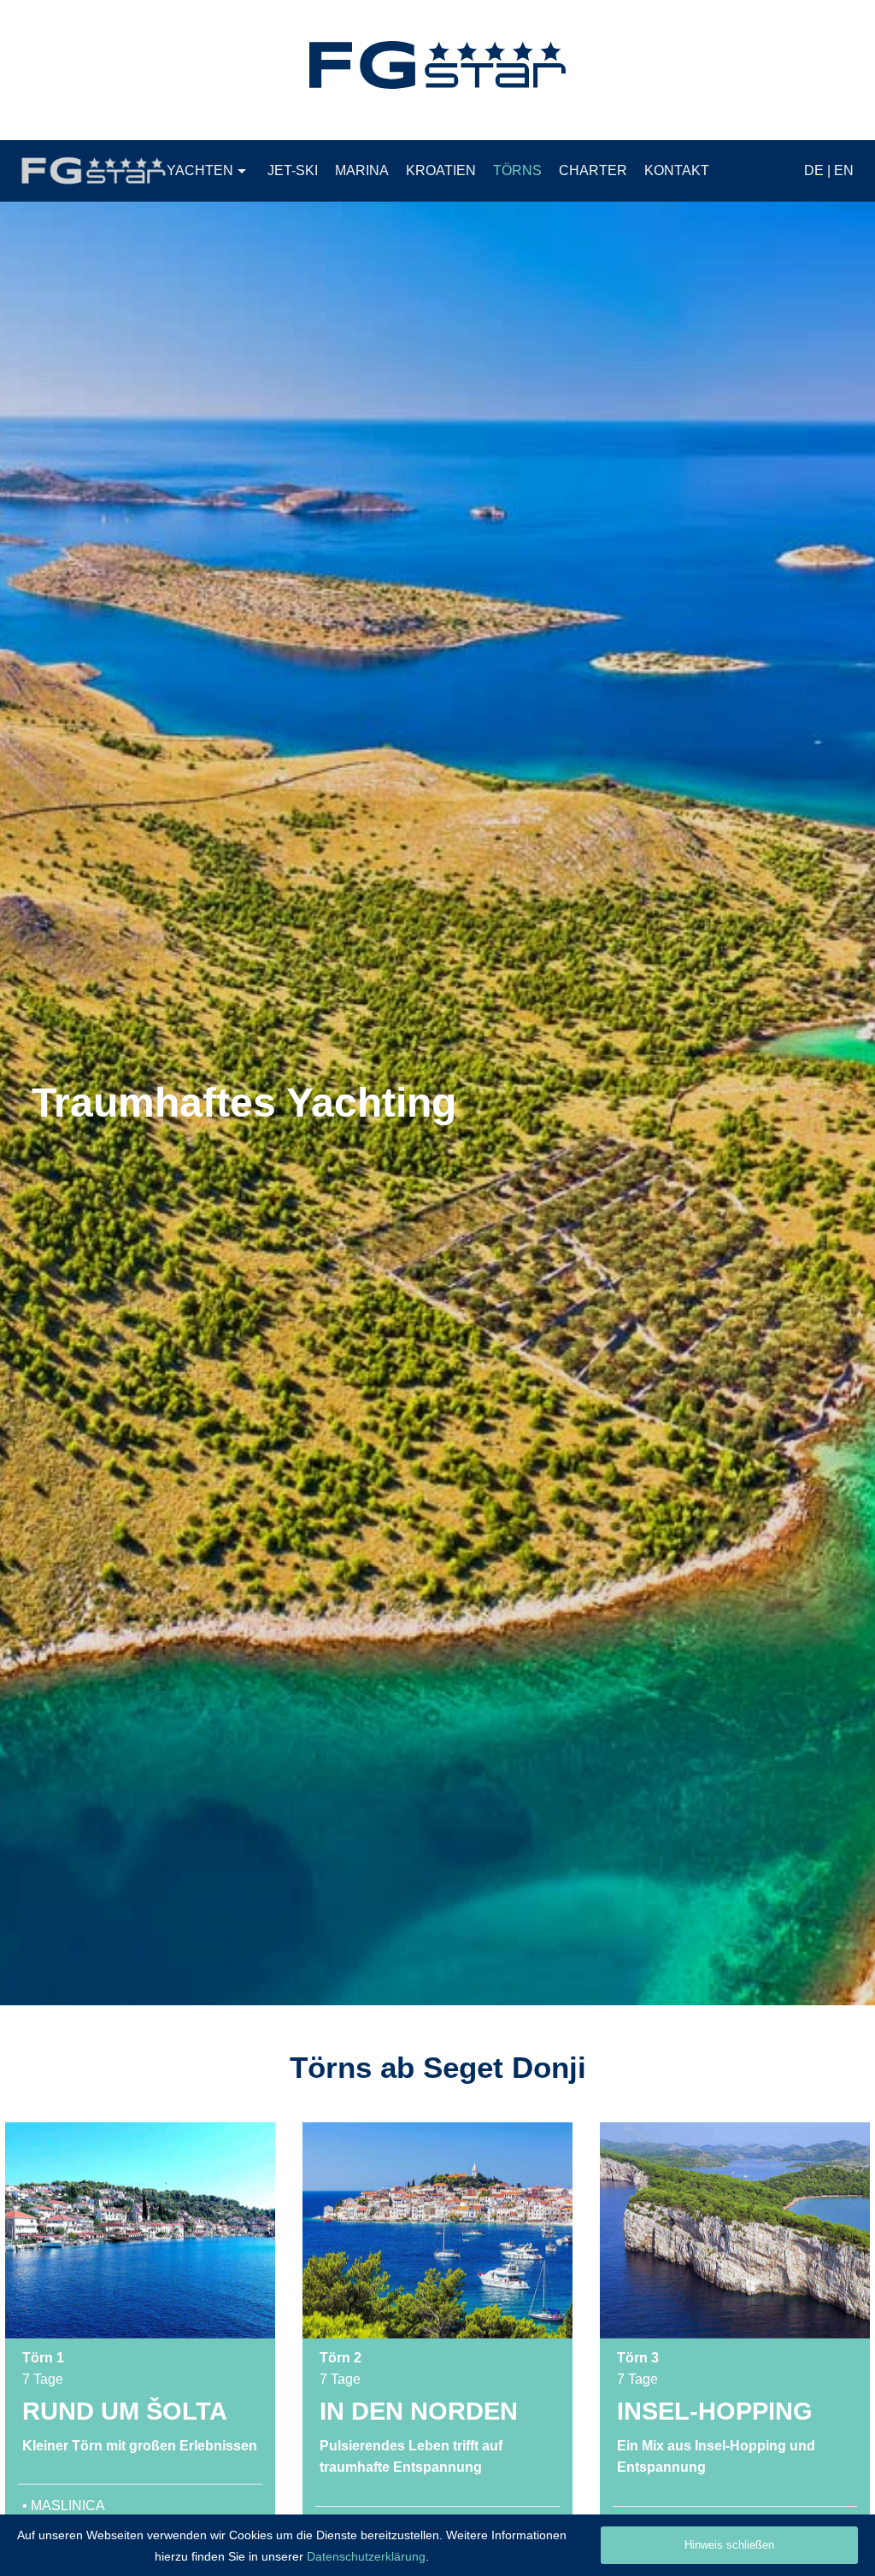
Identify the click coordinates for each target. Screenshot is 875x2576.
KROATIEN (441, 170)
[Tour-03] (735, 2230)
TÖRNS (517, 170)
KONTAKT (677, 170)
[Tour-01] (140, 2230)
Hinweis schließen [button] (729, 2545)
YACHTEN (200, 170)
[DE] (437, 65)
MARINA (362, 170)
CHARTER (593, 170)
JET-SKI (293, 170)
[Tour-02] (437, 2230)
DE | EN (829, 170)
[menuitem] (208, 171)
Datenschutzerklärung (366, 2556)
